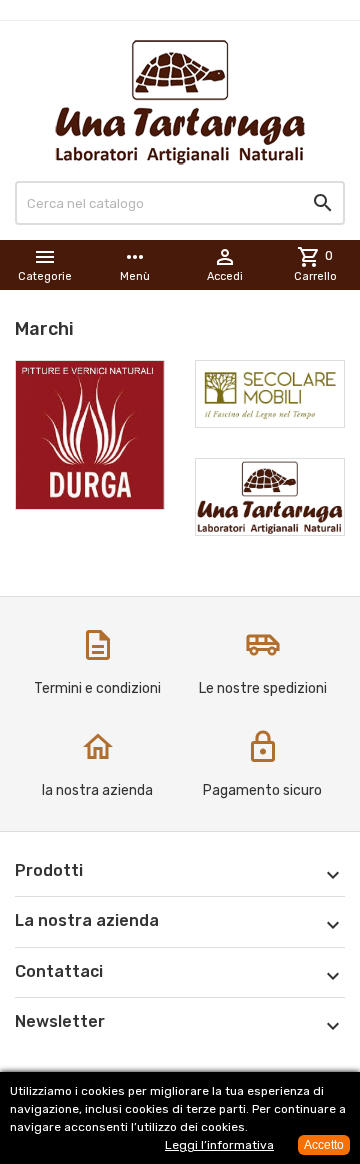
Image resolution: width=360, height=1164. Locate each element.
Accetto (324, 1145)
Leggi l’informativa (219, 1145)
